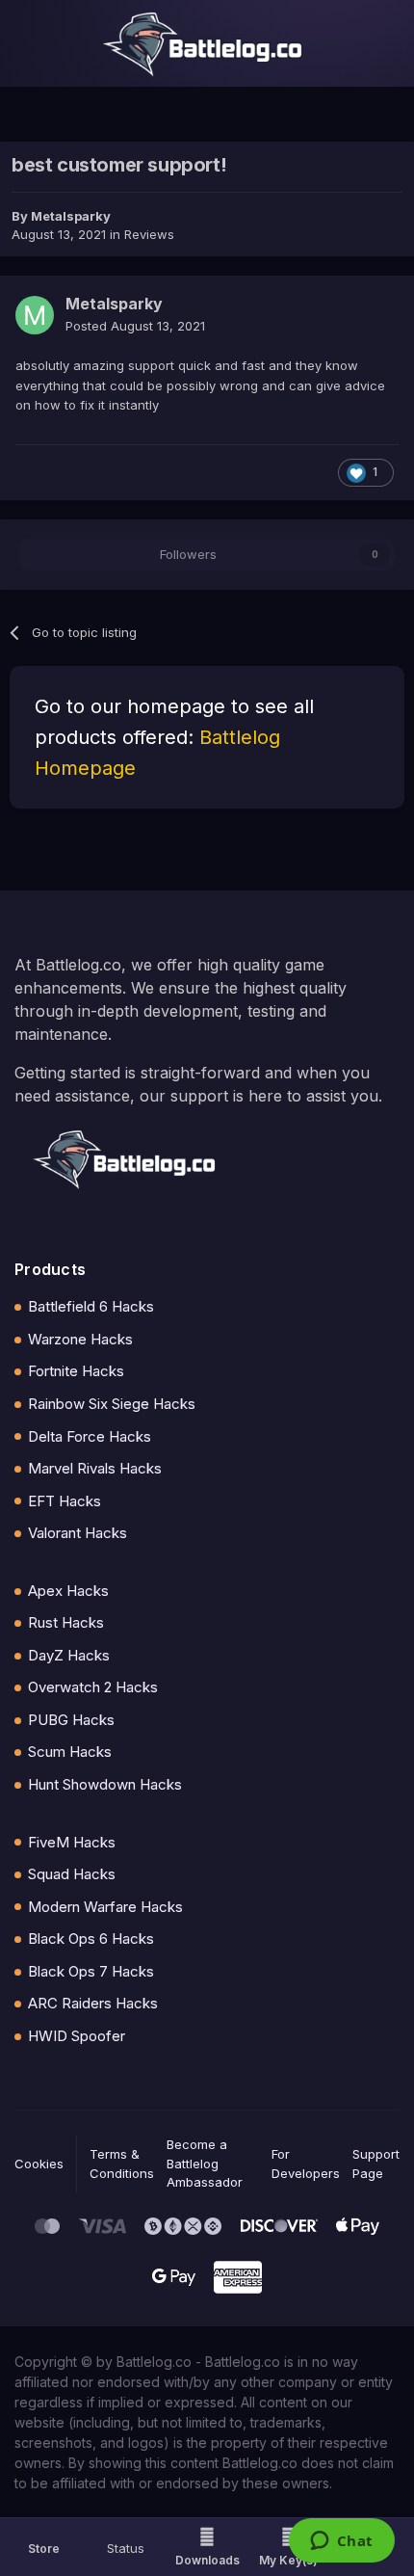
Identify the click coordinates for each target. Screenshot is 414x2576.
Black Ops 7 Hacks (91, 1971)
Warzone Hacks (80, 1339)
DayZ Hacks (69, 1655)
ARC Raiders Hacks (93, 2003)
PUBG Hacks (71, 1720)
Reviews (149, 234)
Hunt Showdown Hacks (105, 1784)
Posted (135, 326)
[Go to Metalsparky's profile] (35, 315)
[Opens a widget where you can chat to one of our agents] (341, 2542)
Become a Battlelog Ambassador (205, 2163)
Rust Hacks (66, 1622)
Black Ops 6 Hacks (91, 1939)
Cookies (39, 2164)
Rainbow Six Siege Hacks (112, 1404)
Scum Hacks (70, 1752)
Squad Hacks (72, 1874)
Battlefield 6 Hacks (91, 1306)
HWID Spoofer (77, 2036)
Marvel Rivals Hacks (95, 1468)
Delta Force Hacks (90, 1436)
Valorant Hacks (78, 1533)
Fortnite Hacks (76, 1371)
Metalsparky (71, 216)
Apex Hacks (68, 1591)
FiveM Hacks (72, 1842)
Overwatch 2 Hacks (93, 1687)
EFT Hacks (65, 1501)
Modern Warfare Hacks (105, 1907)
